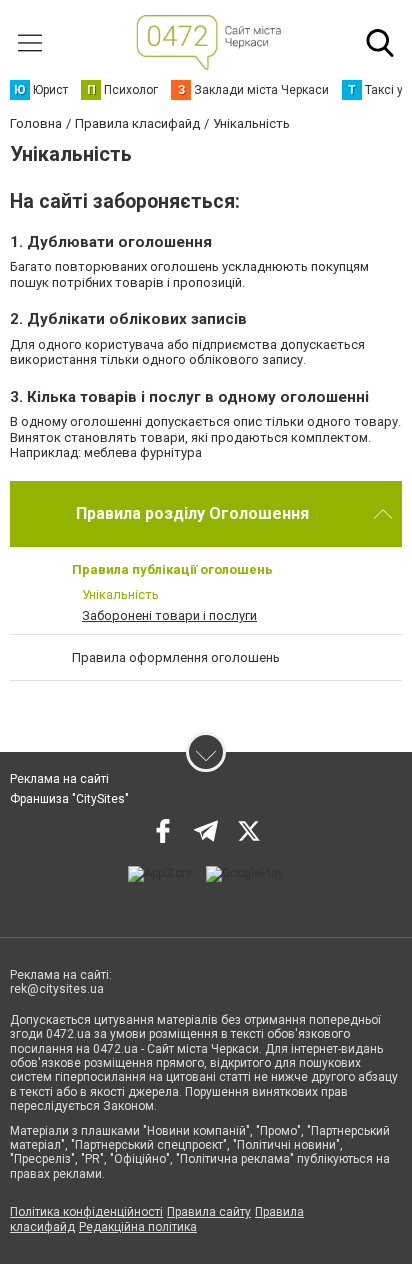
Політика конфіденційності (86, 1212)
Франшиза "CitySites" (69, 799)
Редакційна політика (138, 1227)
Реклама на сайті (59, 779)
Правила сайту (209, 1212)
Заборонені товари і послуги (169, 615)
